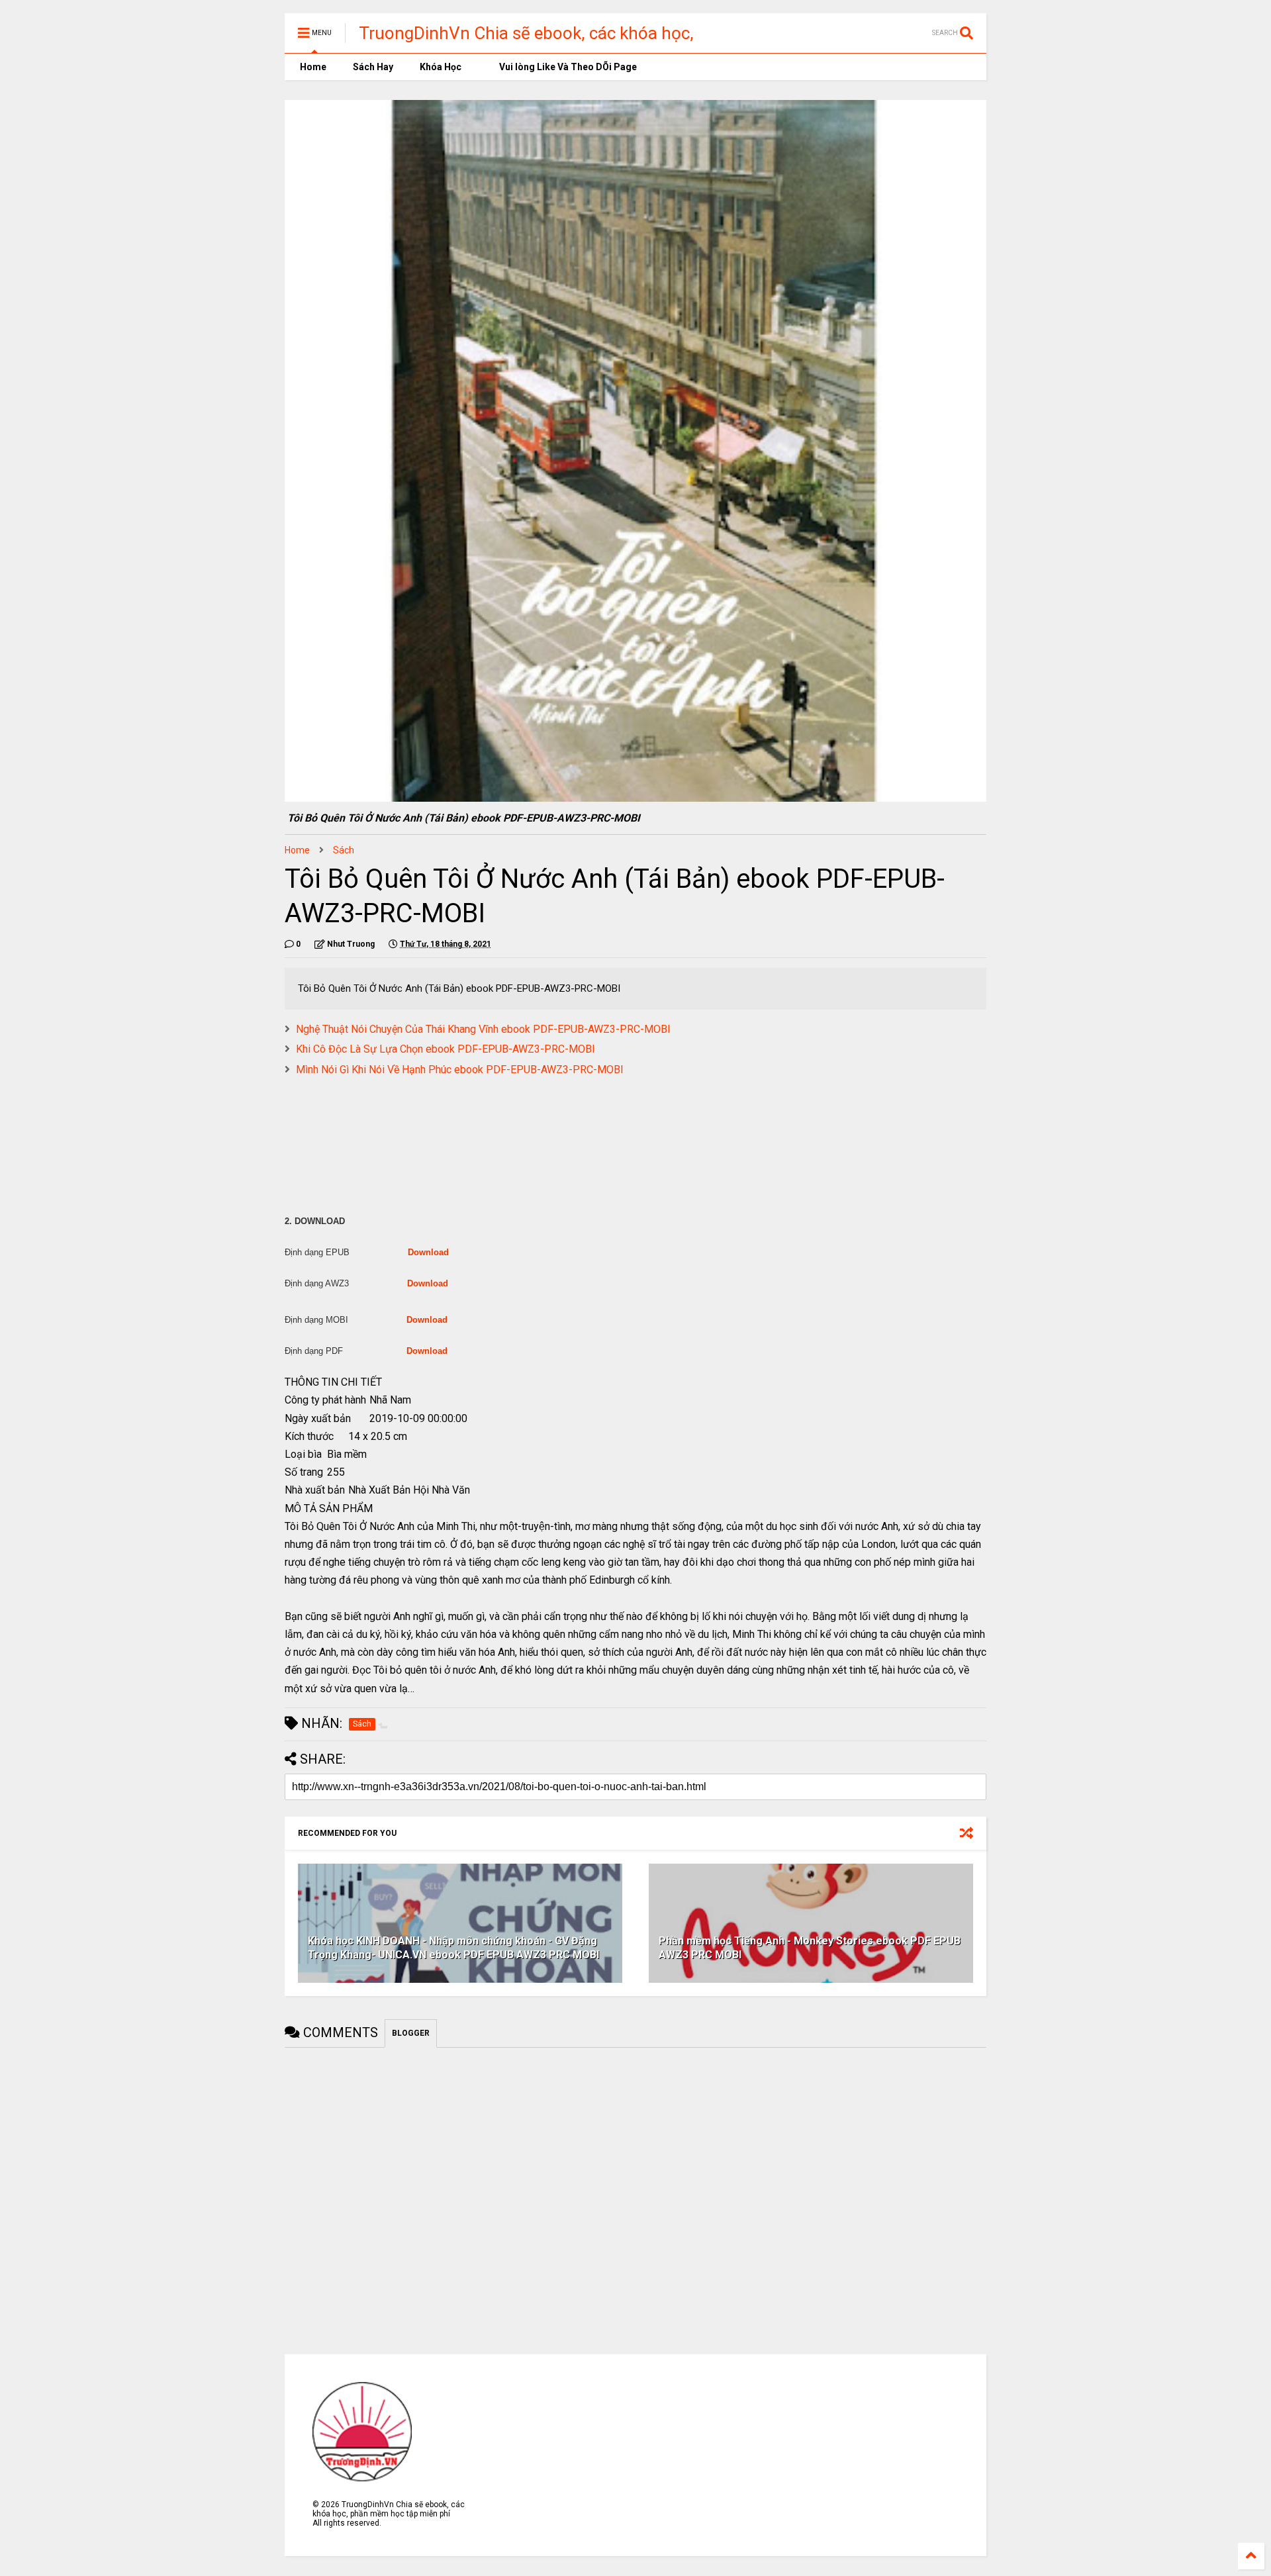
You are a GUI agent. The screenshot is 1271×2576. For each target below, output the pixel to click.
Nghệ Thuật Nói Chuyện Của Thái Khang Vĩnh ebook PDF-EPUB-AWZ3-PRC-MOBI (483, 1029)
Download (428, 1252)
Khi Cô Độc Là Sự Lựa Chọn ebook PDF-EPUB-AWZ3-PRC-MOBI (446, 1049)
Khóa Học (441, 67)
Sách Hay (373, 67)
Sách (344, 850)
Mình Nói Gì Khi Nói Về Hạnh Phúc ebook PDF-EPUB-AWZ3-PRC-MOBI (460, 1070)
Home (312, 67)
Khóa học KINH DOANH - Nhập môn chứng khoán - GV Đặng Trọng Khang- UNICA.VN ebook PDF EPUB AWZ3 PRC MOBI (453, 1948)
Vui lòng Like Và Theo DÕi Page (567, 67)
